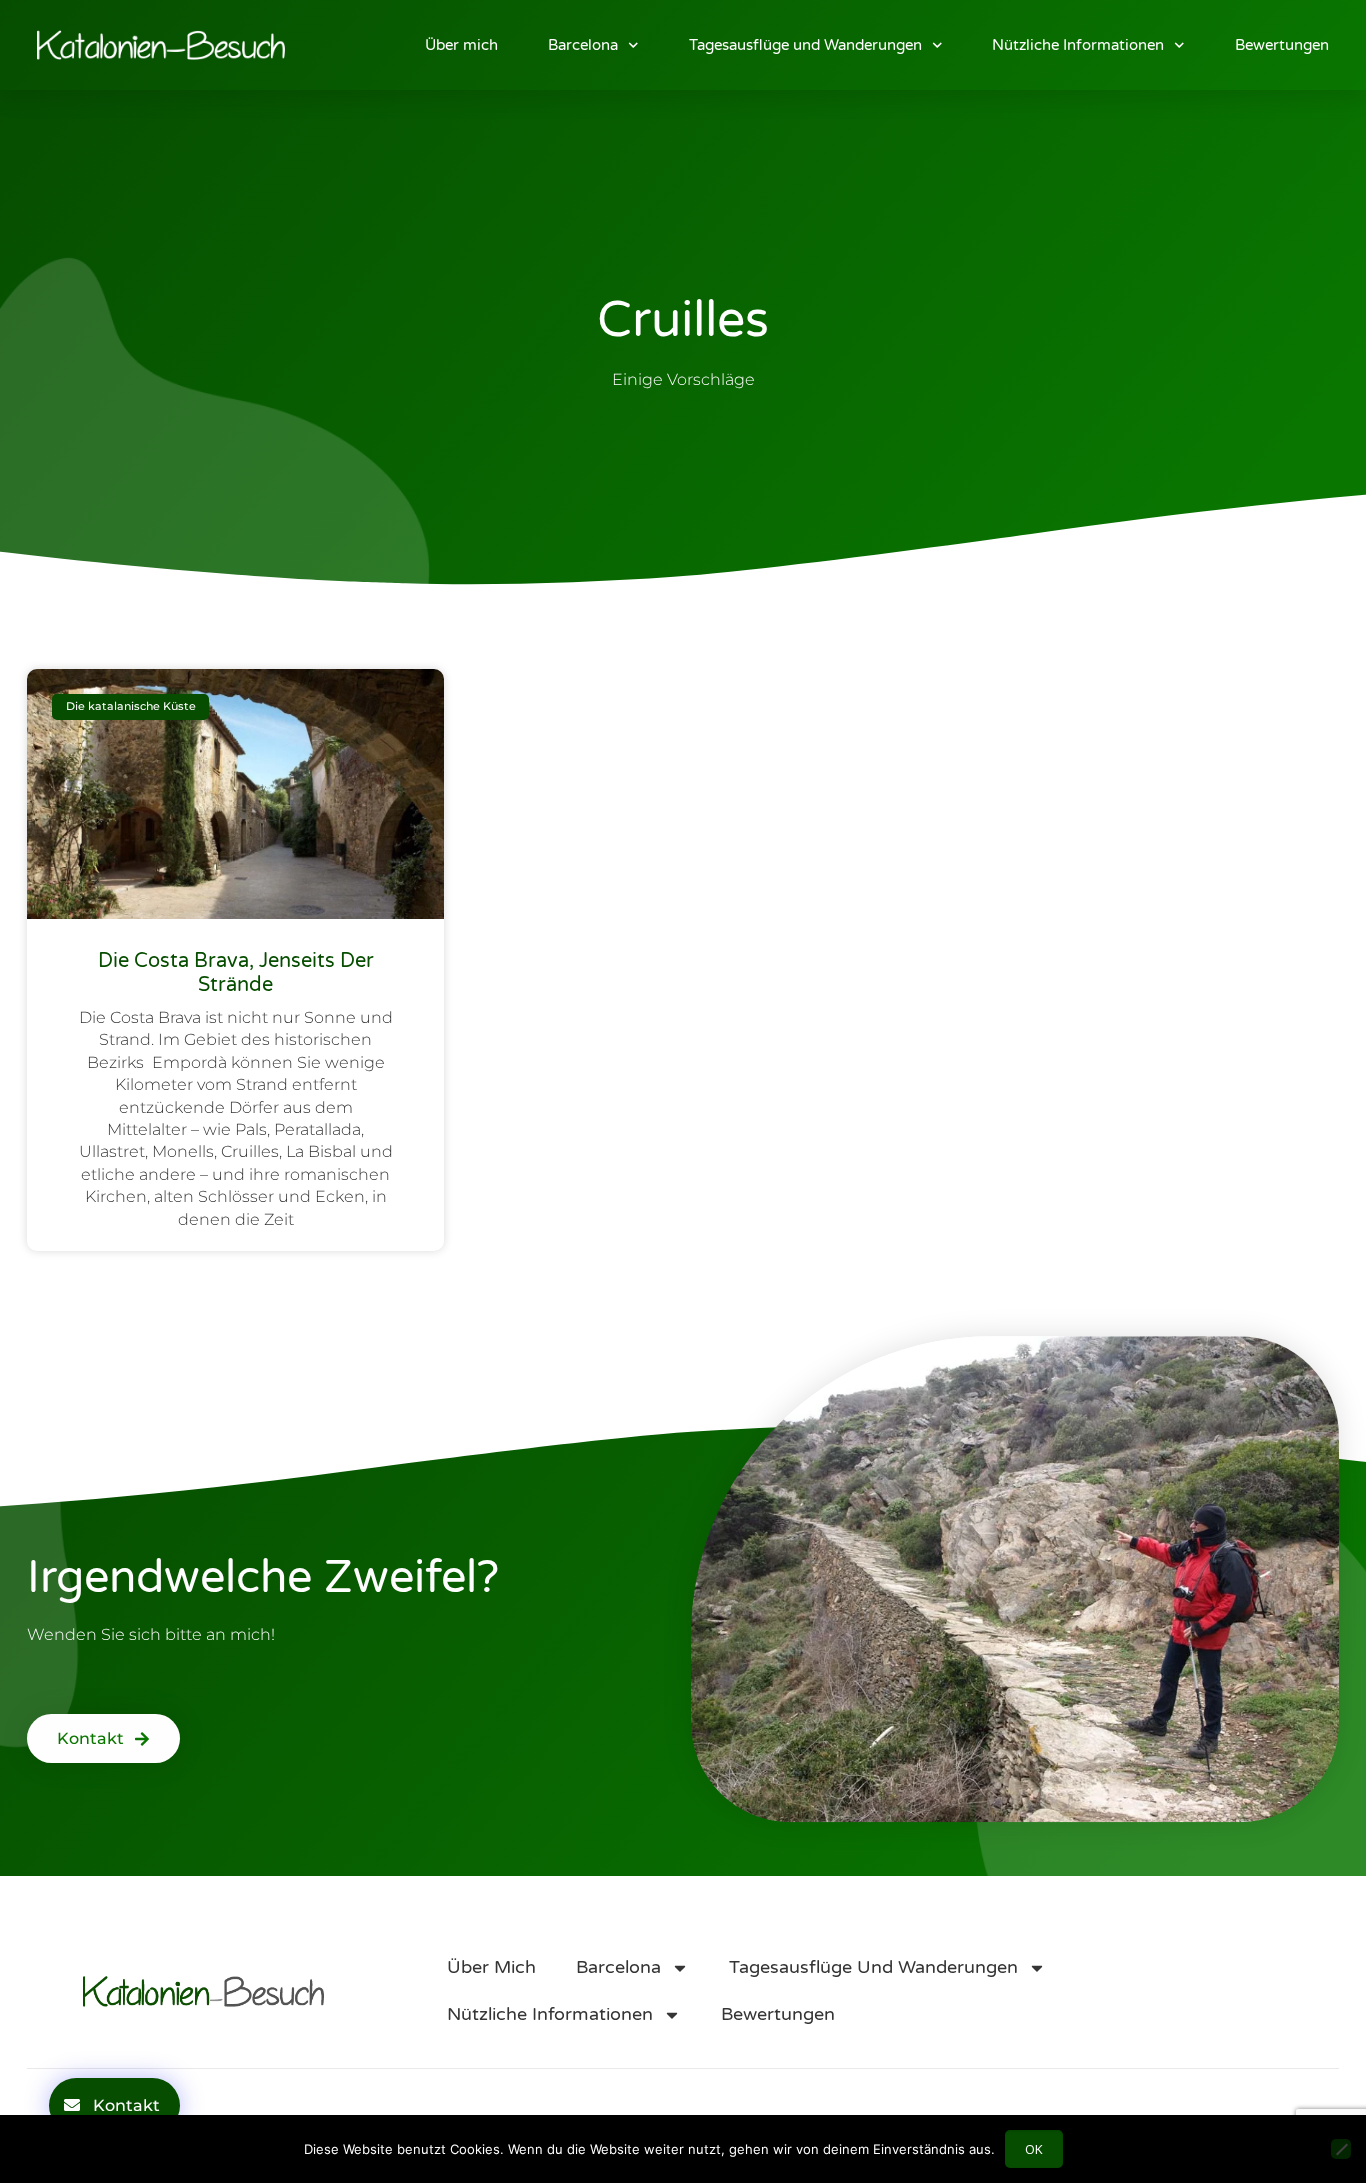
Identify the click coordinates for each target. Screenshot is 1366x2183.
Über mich (461, 45)
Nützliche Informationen (1078, 45)
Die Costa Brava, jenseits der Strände (236, 973)
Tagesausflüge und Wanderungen (805, 45)
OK (1034, 2149)
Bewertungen (1282, 45)
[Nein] (1341, 2149)
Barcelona (583, 45)
